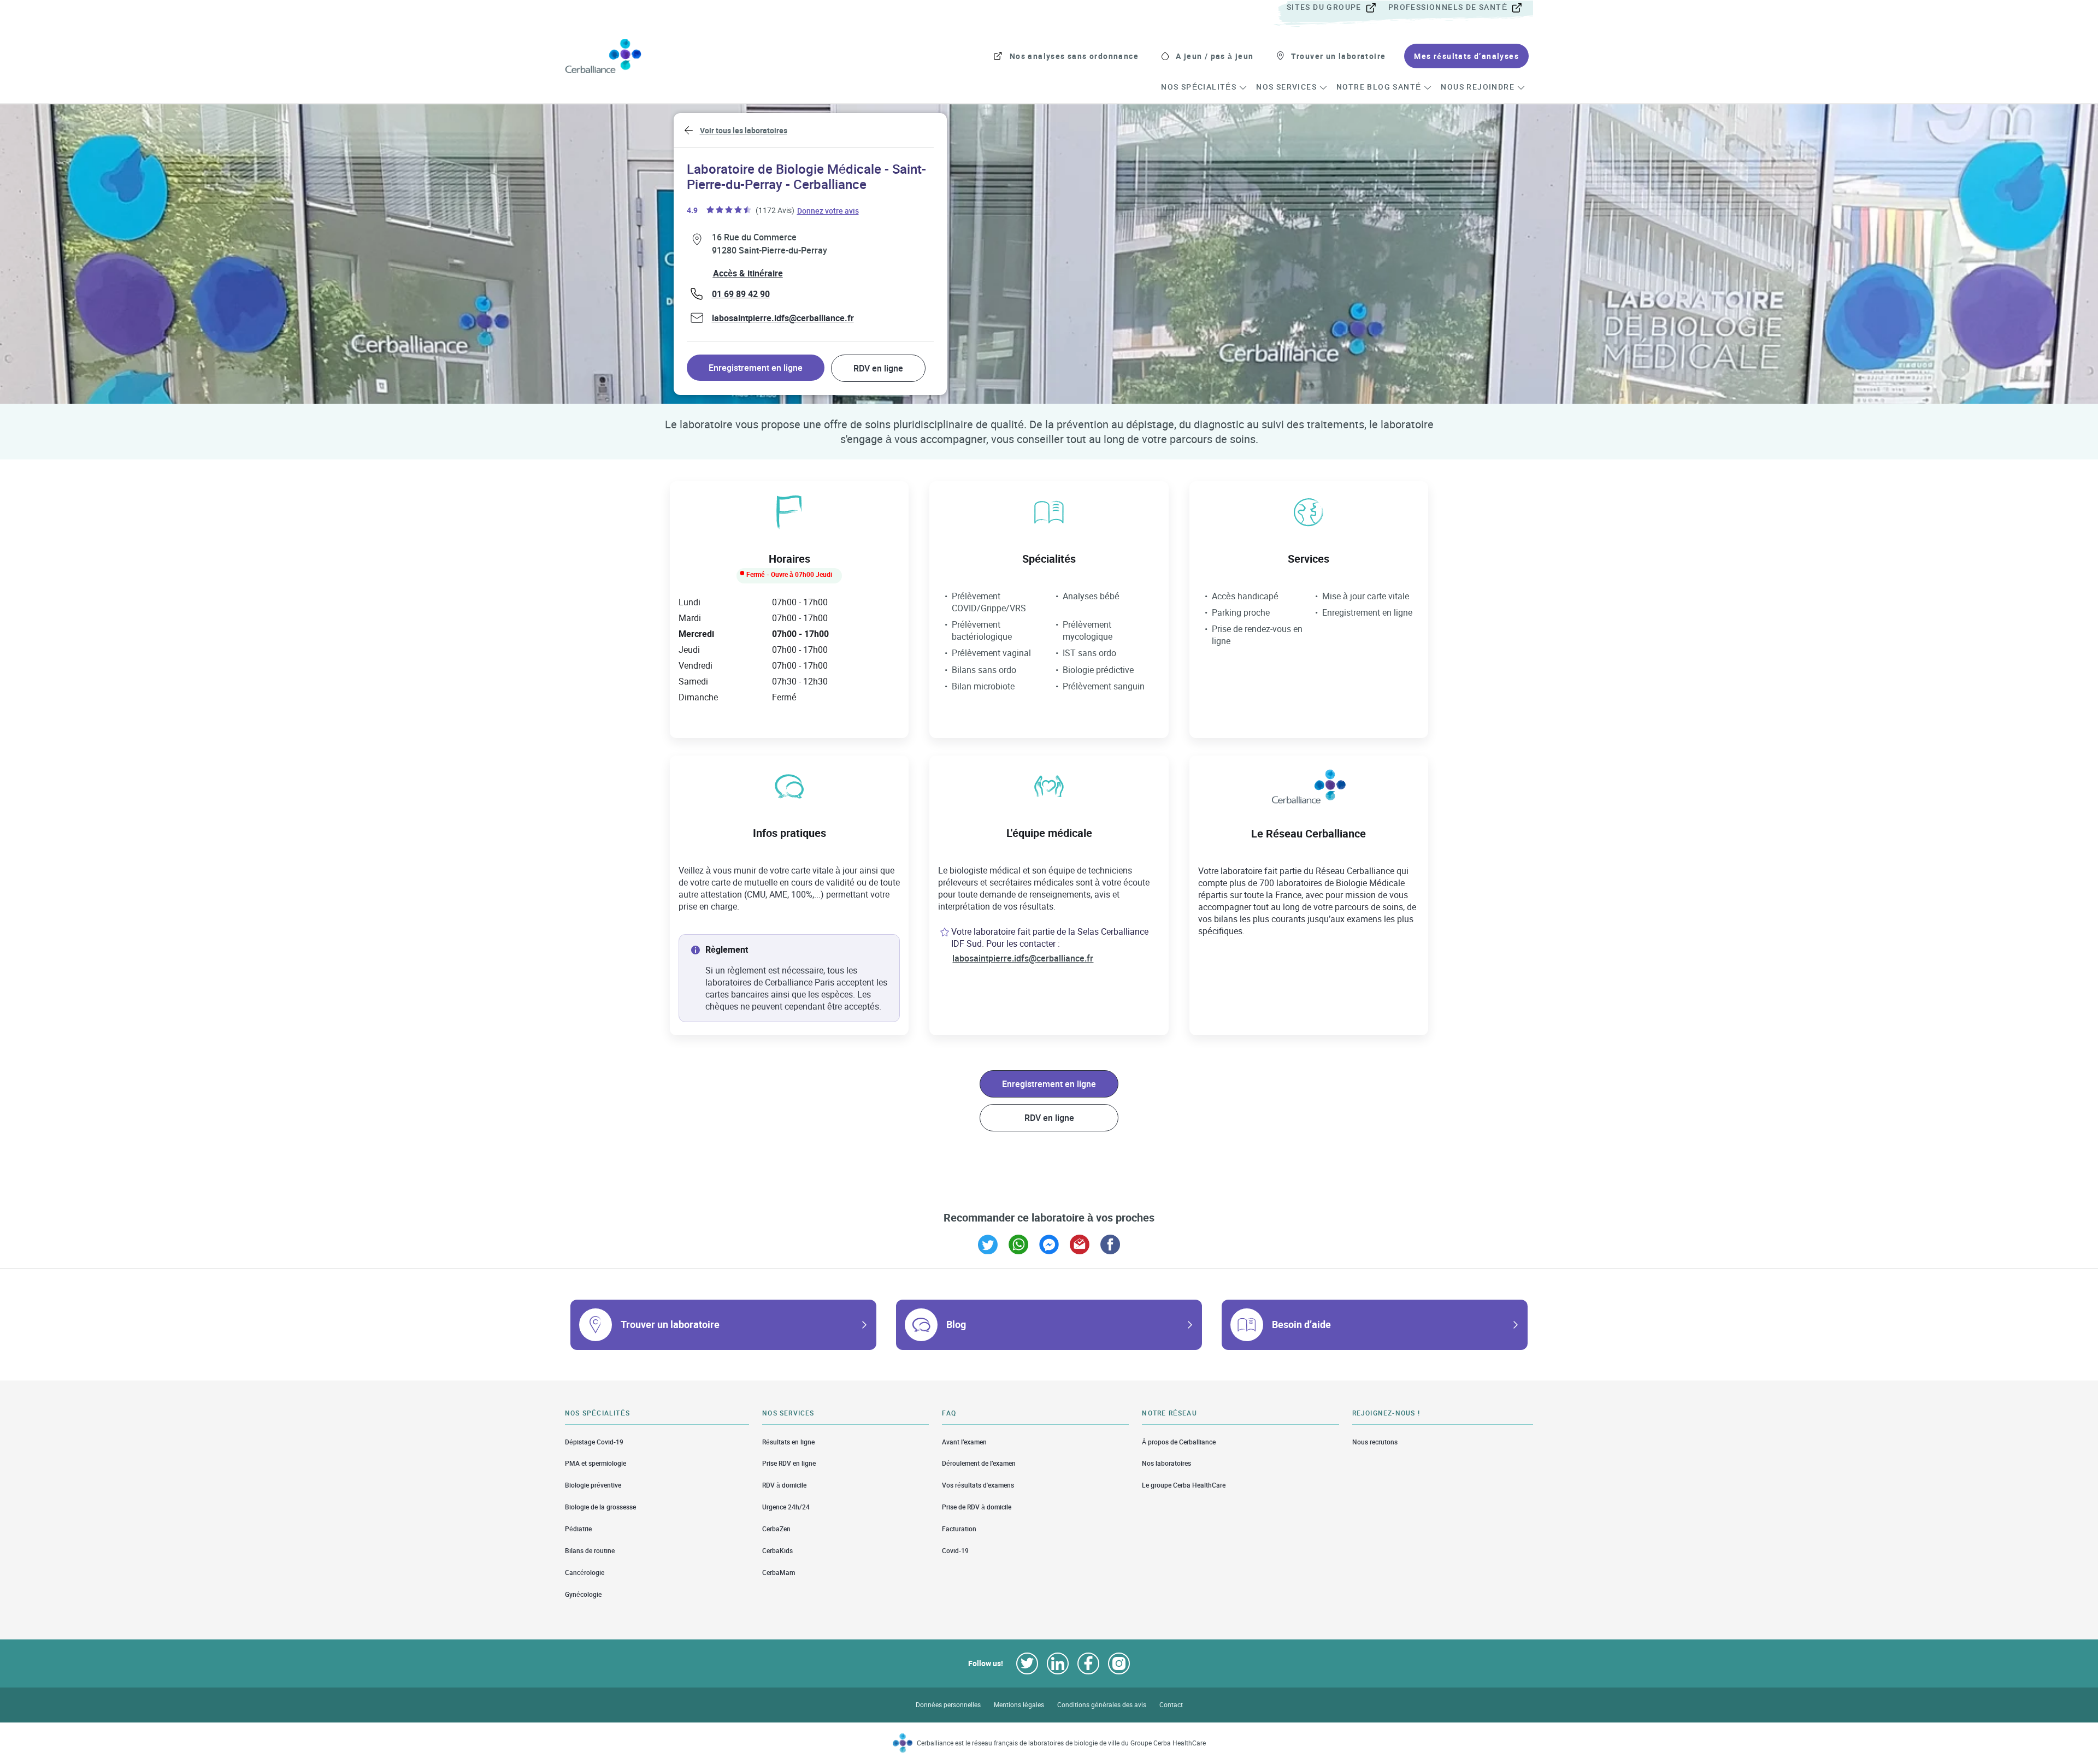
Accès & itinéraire (748, 273)
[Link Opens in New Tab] (988, 1244)
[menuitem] (1336, 8)
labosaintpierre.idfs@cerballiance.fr (783, 318)
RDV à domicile (784, 1485)
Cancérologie (585, 1573)
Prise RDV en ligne (789, 1463)
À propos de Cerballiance (1179, 1442)
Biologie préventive (593, 1485)
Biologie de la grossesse (600, 1507)
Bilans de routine (590, 1551)
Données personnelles (948, 1705)
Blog (956, 1324)
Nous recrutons (1375, 1442)
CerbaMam (779, 1573)
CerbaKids (777, 1551)
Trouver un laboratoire (670, 1324)
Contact (1171, 1705)
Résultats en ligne (788, 1442)
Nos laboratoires (1166, 1463)
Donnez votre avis (829, 210)
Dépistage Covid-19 (594, 1442)
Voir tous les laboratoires (744, 130)
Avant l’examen (964, 1442)
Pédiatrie (578, 1529)
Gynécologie (583, 1594)
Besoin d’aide (1301, 1324)
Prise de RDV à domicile (977, 1507)
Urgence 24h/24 (786, 1507)
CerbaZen (776, 1529)
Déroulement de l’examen (979, 1463)
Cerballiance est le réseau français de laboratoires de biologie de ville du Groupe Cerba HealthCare (1061, 1743)
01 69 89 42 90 (741, 294)
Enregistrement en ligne (756, 368)
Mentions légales (1019, 1705)
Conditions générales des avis (1102, 1705)
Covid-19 (955, 1551)
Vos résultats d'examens (978, 1485)
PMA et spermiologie (596, 1463)
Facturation (959, 1529)
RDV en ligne (878, 368)
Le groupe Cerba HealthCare (1184, 1485)
